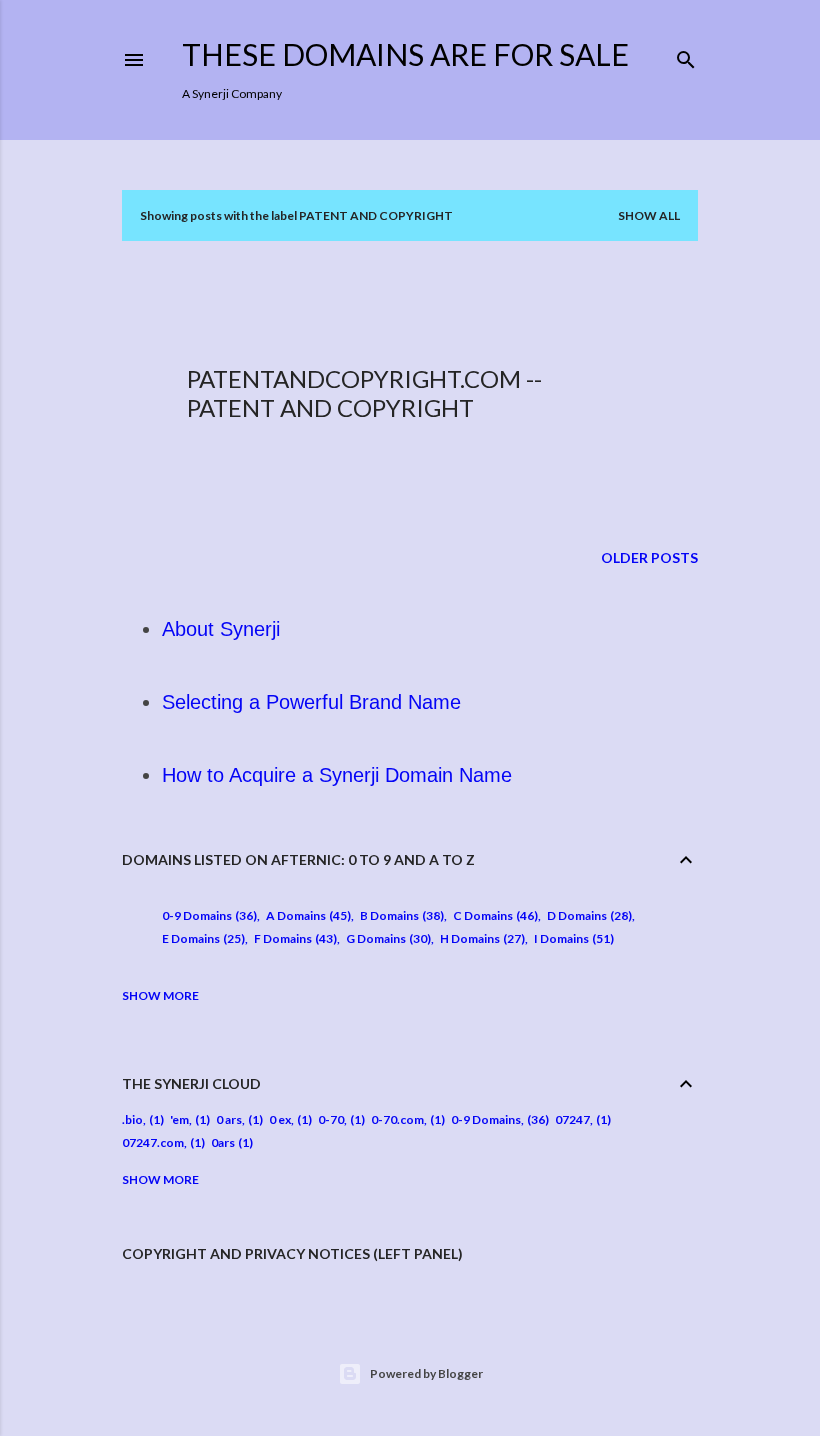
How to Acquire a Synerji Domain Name (337, 775)
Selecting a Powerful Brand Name (311, 702)
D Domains (587, 915)
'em (179, 1119)
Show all (649, 215)
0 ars (229, 1119)
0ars (223, 1142)
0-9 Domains (207, 915)
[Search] (686, 55)
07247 (572, 1119)
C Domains (493, 915)
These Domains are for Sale (405, 54)
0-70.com (397, 1119)
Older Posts (649, 557)
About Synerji (221, 629)
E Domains (201, 938)
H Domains (480, 938)
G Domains (386, 938)
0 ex (280, 1119)
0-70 (331, 1119)
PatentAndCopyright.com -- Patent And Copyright (364, 393)
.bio (132, 1119)
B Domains (400, 915)
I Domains (572, 938)
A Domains (306, 915)
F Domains (293, 938)
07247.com (153, 1142)
